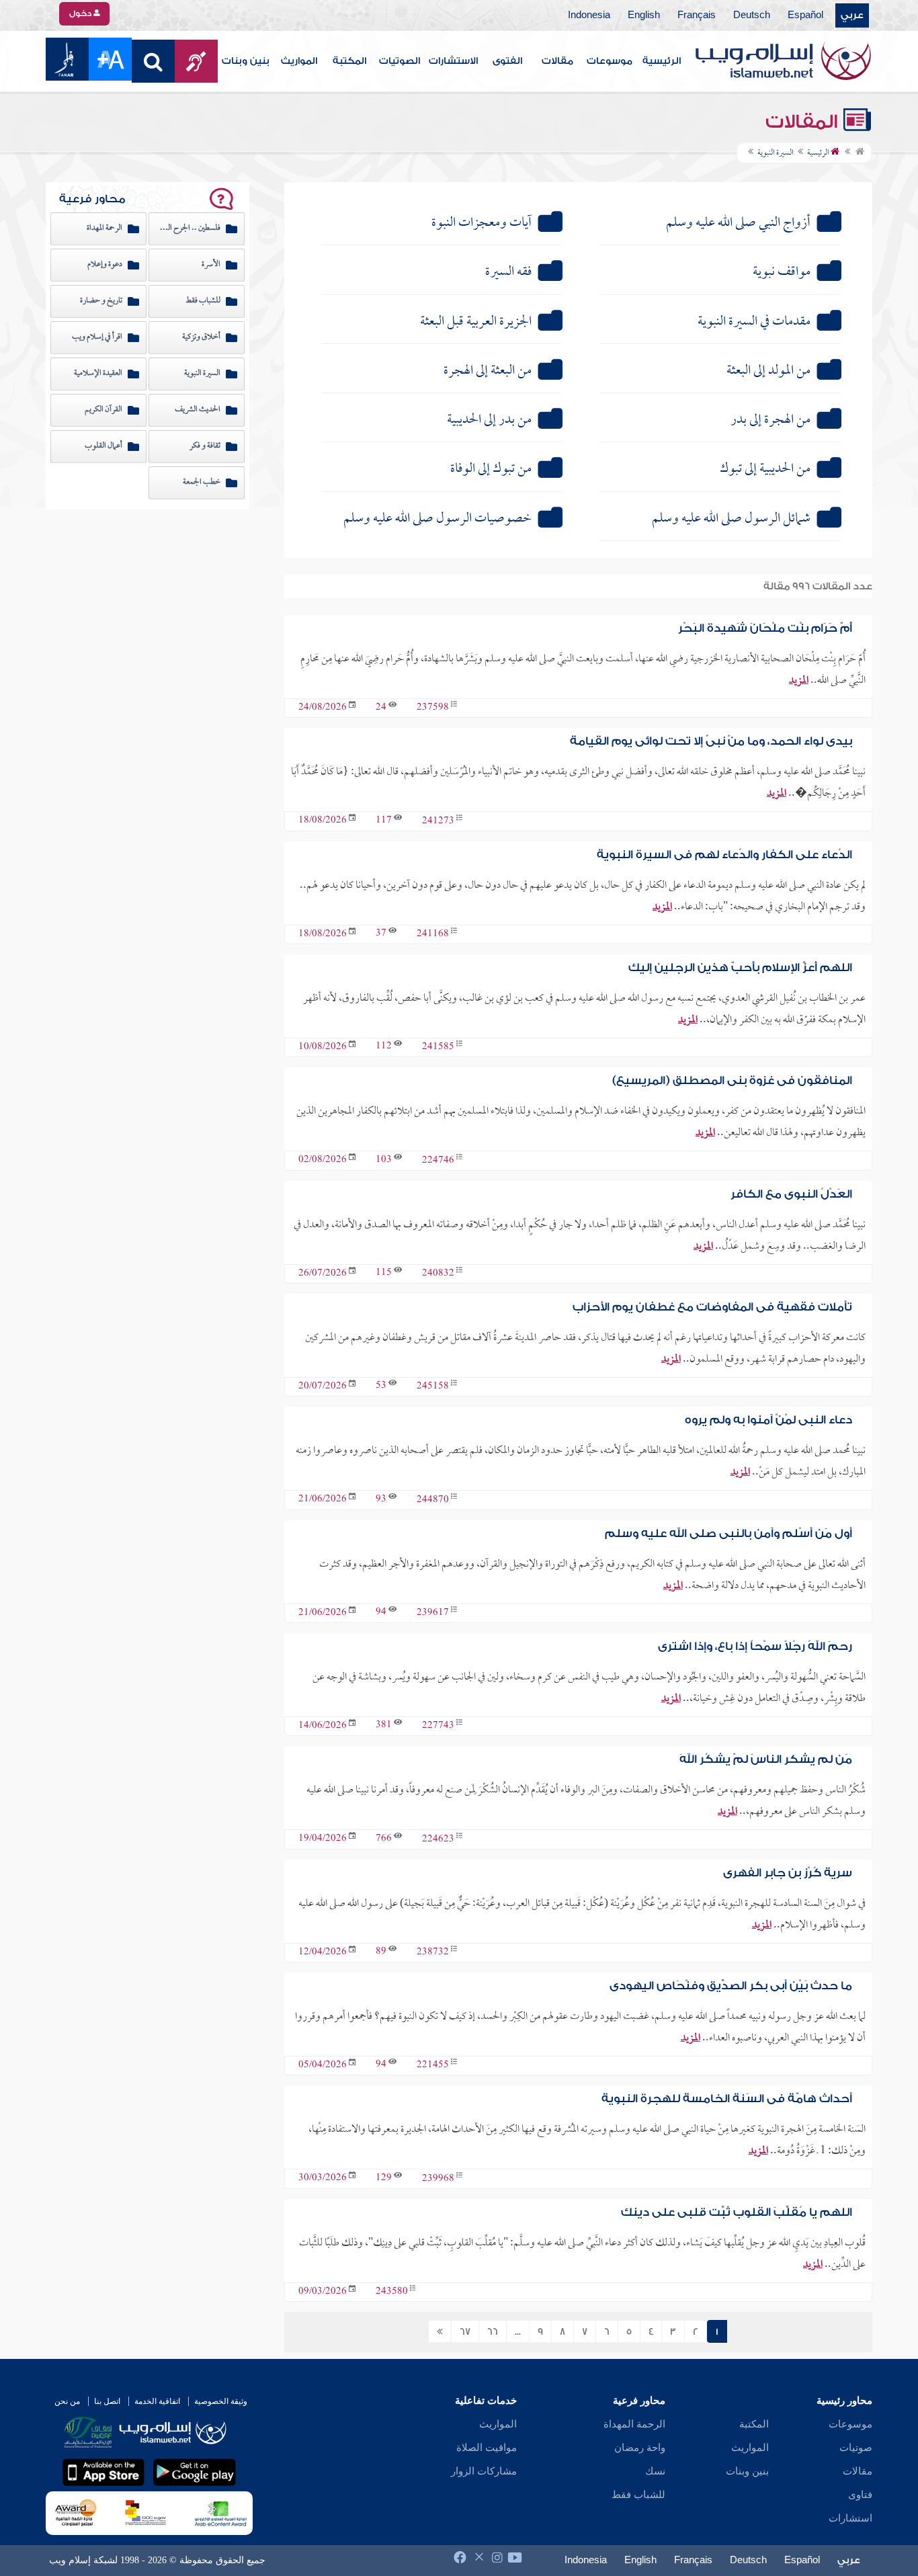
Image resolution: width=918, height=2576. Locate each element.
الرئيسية (662, 61)
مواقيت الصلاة (487, 2448)
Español (805, 15)
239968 (438, 2178)
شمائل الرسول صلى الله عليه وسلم (731, 519)
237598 (433, 708)
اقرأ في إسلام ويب (97, 337)
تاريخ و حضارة (101, 301)
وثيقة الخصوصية (221, 2401)
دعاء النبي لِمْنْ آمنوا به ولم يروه (768, 1420)
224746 (438, 1160)
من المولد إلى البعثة (768, 371)
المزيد (799, 681)
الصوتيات (400, 61)
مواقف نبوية (782, 272)
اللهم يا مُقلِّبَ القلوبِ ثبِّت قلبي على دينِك (737, 2212)
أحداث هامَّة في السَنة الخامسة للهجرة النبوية (727, 2099)
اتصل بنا (107, 2401)
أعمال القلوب (103, 446)
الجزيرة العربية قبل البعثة (476, 322)
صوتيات (856, 2448)
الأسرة (211, 265)
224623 (438, 1839)
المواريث (299, 61)
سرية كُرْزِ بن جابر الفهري (788, 1873)
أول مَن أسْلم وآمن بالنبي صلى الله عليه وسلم (728, 1533)
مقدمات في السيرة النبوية (754, 322)
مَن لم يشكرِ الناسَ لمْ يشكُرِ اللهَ (766, 1759)
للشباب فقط (203, 301)
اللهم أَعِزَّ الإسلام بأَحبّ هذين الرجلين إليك (740, 967)
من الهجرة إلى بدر (770, 420)
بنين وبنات (246, 61)
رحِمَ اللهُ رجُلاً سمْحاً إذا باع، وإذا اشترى (755, 1646)
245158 (433, 1387)
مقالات (557, 61)
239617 (433, 1613)
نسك (655, 2471)
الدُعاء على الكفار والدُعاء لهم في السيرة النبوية (724, 855)
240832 (438, 1274)
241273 (438, 821)
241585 (438, 1047)
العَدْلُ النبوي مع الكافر (791, 1194)
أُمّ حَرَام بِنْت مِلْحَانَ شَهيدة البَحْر (765, 628)
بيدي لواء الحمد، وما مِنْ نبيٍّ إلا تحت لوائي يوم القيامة (711, 741)
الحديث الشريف (198, 410)
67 (465, 2332)
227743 (438, 1726)
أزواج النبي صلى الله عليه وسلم (738, 223)
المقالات (804, 122)
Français (697, 15)
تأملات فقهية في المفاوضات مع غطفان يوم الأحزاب (712, 1307)
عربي (852, 15)
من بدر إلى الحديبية (489, 420)
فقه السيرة (508, 272)
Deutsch (752, 15)
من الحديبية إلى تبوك (765, 469)
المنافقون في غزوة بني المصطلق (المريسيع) (732, 1080)
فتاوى (860, 2495)
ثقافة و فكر (205, 446)
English (644, 15)
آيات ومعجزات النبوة (482, 223)
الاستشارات (453, 61)
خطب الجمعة (202, 483)
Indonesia (589, 15)
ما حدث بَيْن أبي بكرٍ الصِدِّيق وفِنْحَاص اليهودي (731, 1986)
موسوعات (610, 61)
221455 (433, 2066)
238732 (433, 1953)
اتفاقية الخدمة (157, 2401)
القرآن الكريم (103, 410)
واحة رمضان (640, 2448)
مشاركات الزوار (484, 2471)
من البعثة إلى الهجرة (488, 371)
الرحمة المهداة (105, 228)
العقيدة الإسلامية (98, 374)
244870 (433, 1500)
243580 (392, 2292)
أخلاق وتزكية (201, 337)
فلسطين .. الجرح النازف (188, 228)
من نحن (67, 2401)
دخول (81, 13)
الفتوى (507, 61)
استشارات (850, 2518)
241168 (433, 934)
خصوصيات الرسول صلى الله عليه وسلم (437, 519)
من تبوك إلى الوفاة (491, 469)
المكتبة (349, 61)
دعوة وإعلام (105, 265)
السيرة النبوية (202, 374)
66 (493, 2332)
